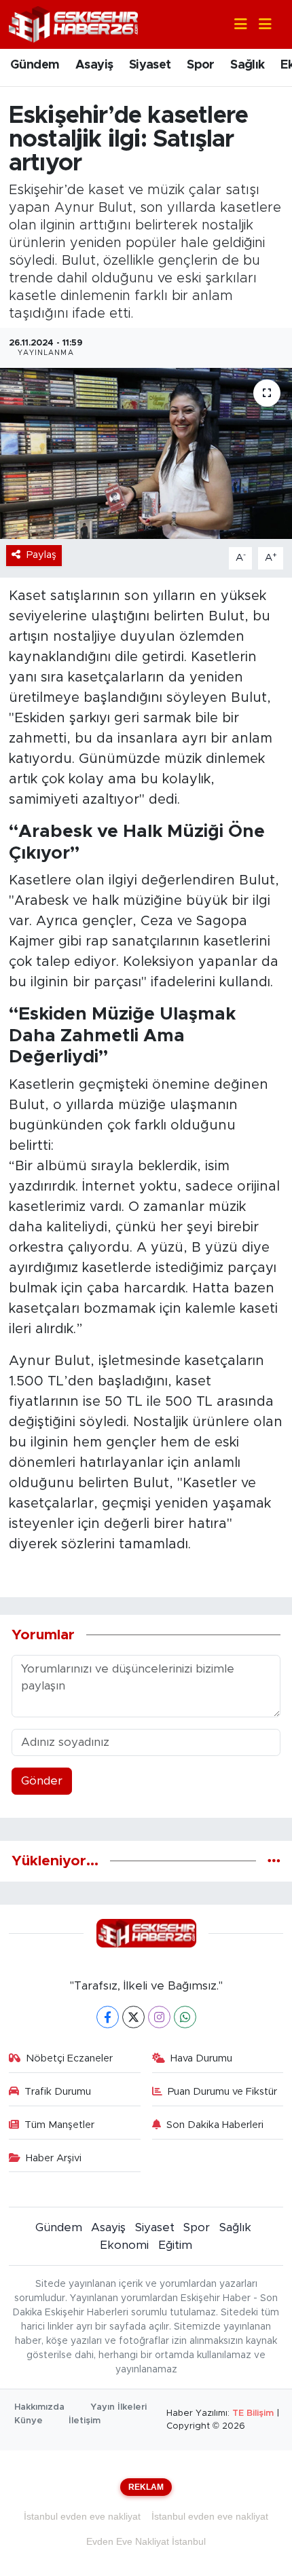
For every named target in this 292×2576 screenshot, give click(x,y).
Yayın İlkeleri (118, 2407)
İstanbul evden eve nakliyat (82, 2516)
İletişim (85, 2421)
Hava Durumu (201, 2058)
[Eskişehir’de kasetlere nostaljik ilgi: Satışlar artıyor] (146, 453)
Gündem (35, 65)
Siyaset (150, 65)
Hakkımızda (39, 2407)
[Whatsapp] (185, 2017)
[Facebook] (108, 2017)
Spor (201, 65)
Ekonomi (124, 2245)
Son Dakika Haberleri (215, 2125)
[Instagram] (159, 2017)
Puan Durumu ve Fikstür (222, 2092)
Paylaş (41, 555)
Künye (29, 2421)
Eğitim (175, 2245)
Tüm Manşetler (59, 2125)
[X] (133, 2017)
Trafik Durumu (58, 2092)
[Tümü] (274, 1861)
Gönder (42, 1781)
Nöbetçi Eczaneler (69, 2058)
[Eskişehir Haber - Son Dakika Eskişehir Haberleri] (73, 23)
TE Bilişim (253, 2413)
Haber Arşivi (54, 2158)
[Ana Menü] (259, 25)
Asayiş (94, 65)
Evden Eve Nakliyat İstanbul (146, 2541)
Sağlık (247, 65)
